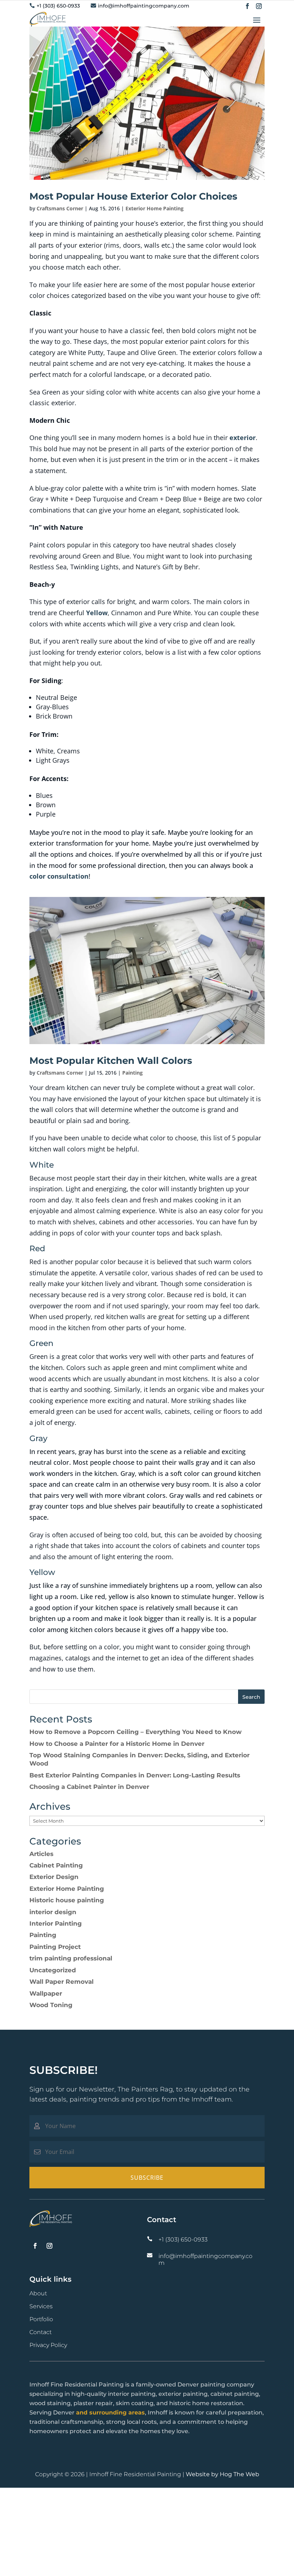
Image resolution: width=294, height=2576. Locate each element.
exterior (243, 438)
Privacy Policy (48, 2345)
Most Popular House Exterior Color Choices (133, 196)
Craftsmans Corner (60, 208)
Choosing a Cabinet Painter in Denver (89, 1787)
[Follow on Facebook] (247, 6)
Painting (132, 1073)
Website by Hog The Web (222, 2474)
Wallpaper (46, 1993)
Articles (41, 1854)
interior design (53, 1912)
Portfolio (41, 2319)
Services (41, 2306)
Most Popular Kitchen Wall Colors (111, 1061)
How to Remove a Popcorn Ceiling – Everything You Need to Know (136, 1732)
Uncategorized (53, 1970)
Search (251, 1697)
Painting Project (55, 1947)
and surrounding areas (110, 2413)
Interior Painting (56, 1923)
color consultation (59, 876)
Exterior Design (54, 1877)
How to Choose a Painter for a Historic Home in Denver (117, 1744)
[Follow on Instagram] (259, 6)
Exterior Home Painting (155, 208)
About (38, 2293)
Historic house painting (67, 1900)
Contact (41, 2332)
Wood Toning (51, 2005)
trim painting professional (71, 1958)
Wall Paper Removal (61, 1982)
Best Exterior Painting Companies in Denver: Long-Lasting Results (135, 1775)
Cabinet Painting (56, 1865)
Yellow (97, 613)
